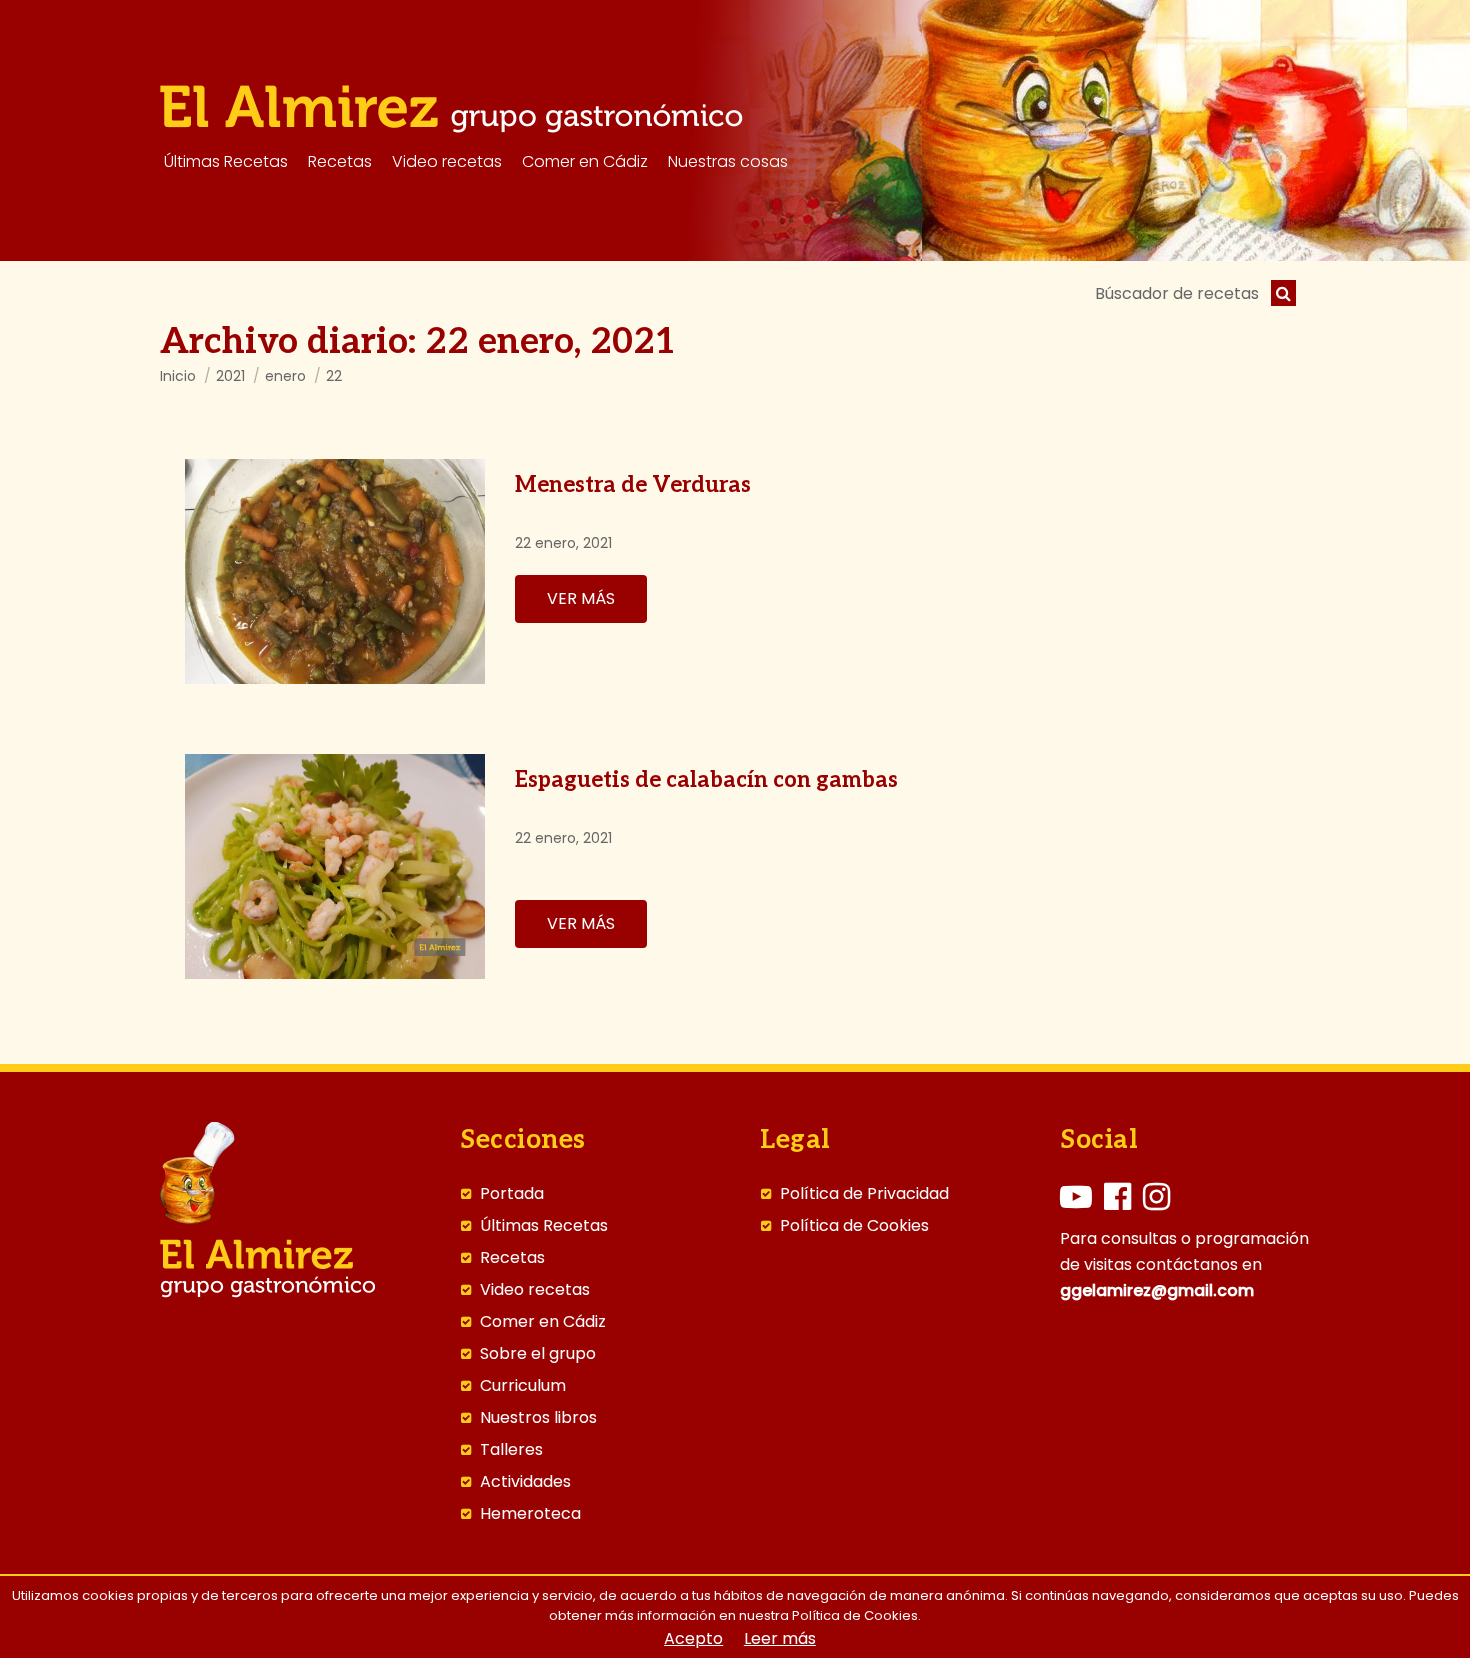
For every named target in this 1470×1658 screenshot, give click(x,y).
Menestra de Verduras (633, 485)
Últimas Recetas (544, 1226)
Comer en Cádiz (543, 1322)
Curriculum (523, 1386)
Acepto (693, 1639)
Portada (512, 1194)
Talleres (511, 1450)
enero (285, 376)
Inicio (178, 376)
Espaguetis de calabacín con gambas (706, 780)
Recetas (512, 1258)
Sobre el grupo (538, 1354)
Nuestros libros (538, 1418)
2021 (230, 376)
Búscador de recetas (1177, 293)
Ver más (581, 598)
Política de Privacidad (864, 1194)
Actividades (525, 1482)
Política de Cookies (854, 1226)
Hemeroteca (530, 1514)
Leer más (780, 1639)
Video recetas (535, 1290)
